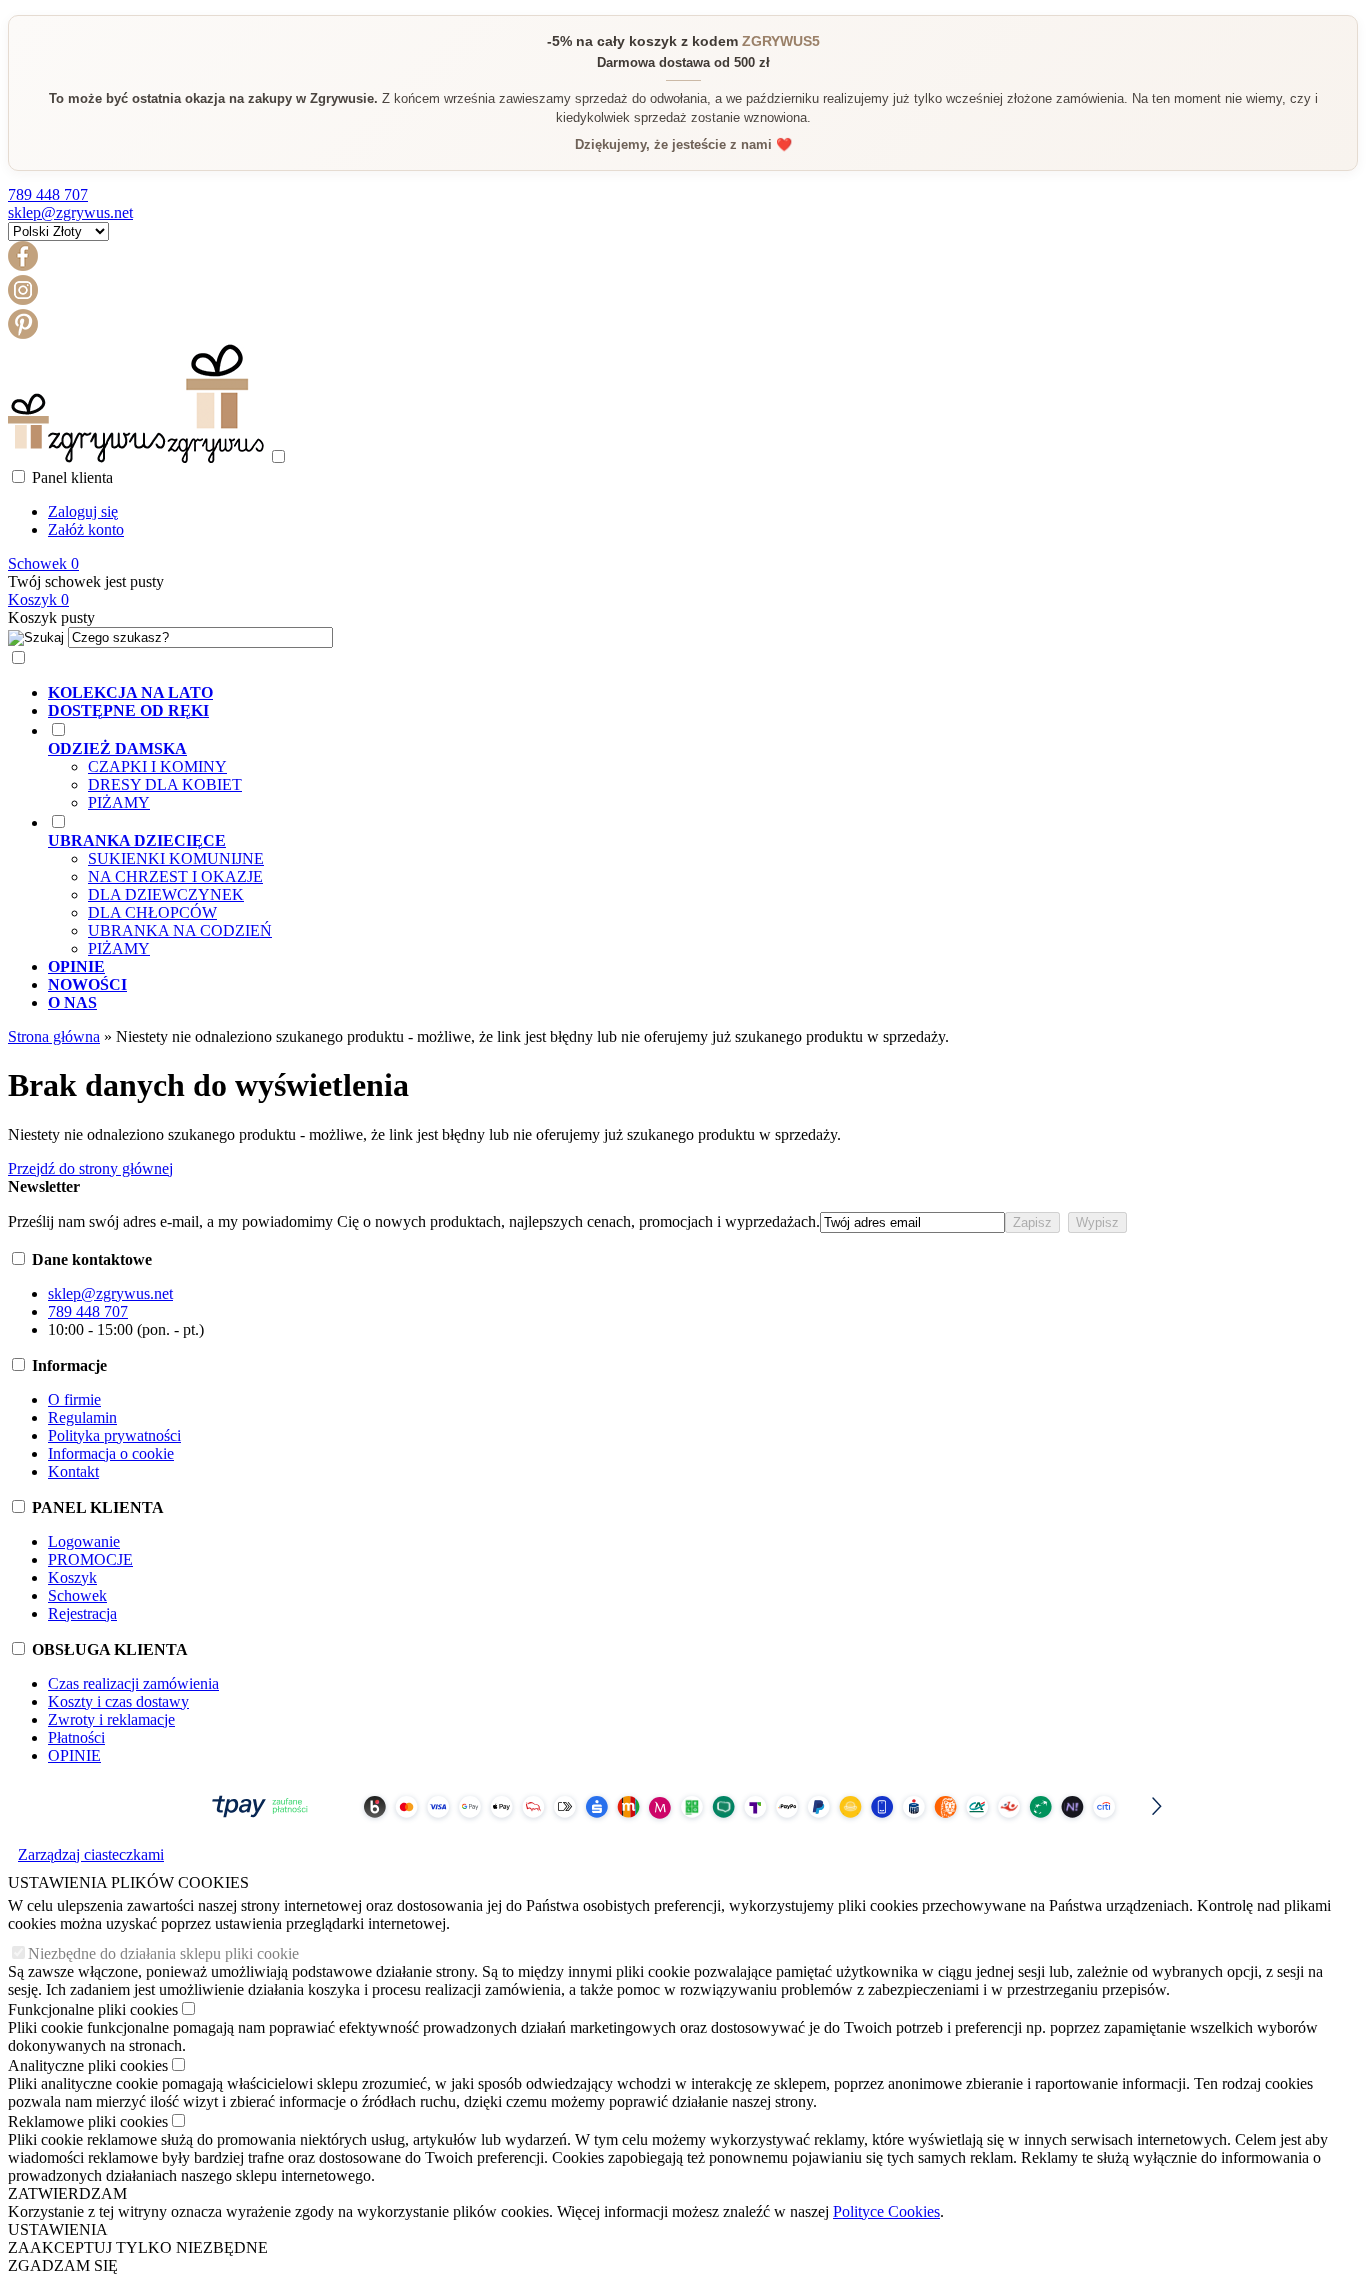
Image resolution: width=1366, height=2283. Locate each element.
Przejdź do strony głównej (90, 1168)
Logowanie (84, 1541)
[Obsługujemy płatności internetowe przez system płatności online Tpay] (683, 1826)
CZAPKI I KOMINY (157, 766)
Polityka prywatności (114, 1435)
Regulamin (82, 1417)
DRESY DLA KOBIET (165, 784)
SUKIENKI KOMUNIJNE (176, 858)
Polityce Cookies (886, 2211)
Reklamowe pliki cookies (88, 2121)
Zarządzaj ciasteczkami (91, 1854)
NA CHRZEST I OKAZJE (175, 876)
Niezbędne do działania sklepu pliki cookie (163, 1953)
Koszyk (72, 1577)
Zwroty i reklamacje (111, 1719)
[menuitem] (703, 693)
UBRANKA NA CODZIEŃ (180, 930)
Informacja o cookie (111, 1453)
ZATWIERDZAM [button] (67, 2193)
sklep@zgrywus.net (70, 212)
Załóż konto (86, 529)
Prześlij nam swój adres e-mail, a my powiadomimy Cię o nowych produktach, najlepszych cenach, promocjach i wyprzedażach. (414, 1221)
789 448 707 (48, 194)
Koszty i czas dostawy (118, 1701)
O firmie (74, 1399)
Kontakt (73, 1471)
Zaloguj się (83, 511)
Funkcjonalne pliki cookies (93, 2009)
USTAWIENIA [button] (58, 2229)
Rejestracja (82, 1613)
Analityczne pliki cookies (88, 2065)
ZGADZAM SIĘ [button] (63, 2265)
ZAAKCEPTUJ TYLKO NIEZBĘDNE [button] (138, 2247)
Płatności (76, 1737)
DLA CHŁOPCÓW (152, 912)
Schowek (77, 1595)
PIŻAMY (119, 802)
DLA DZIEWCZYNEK (166, 894)
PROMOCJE (90, 1559)
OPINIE (74, 1755)
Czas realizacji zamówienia (133, 1683)
